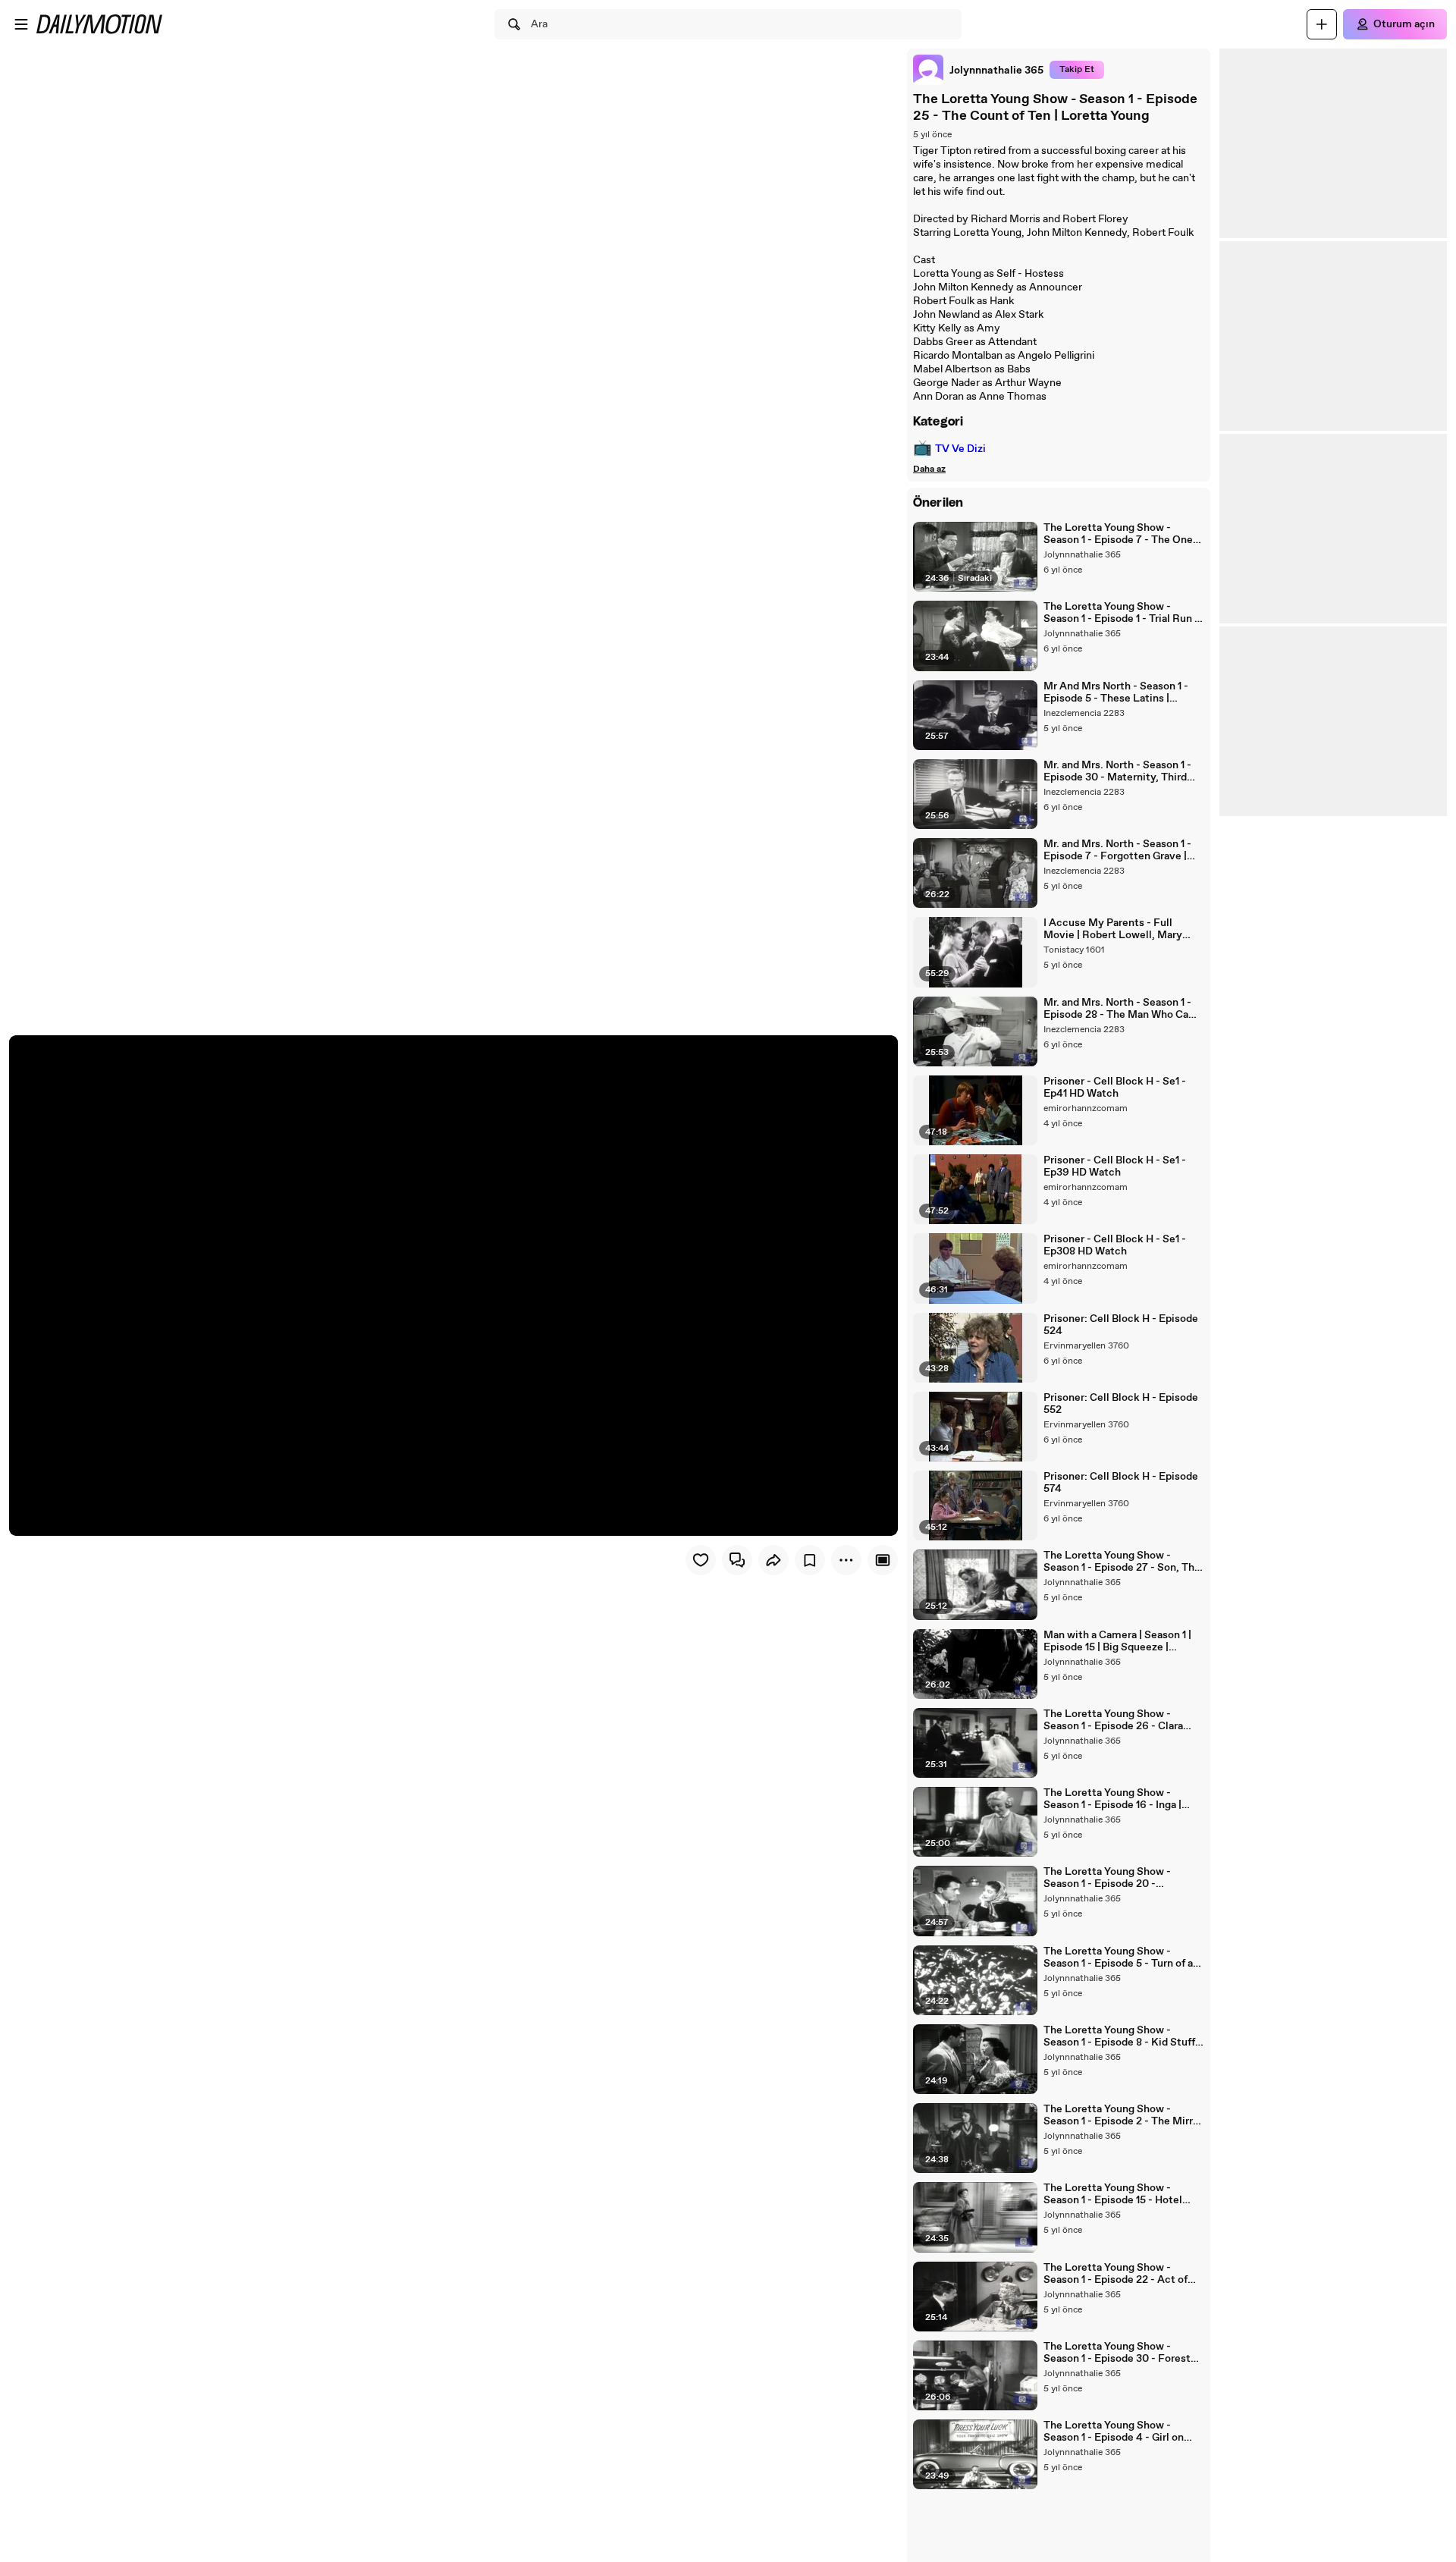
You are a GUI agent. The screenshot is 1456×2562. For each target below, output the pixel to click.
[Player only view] (883, 1560)
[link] (978, 70)
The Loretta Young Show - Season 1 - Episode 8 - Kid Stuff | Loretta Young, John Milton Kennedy (1122, 2036)
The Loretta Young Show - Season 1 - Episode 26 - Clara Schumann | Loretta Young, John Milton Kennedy (1122, 1720)
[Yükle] (1322, 24)
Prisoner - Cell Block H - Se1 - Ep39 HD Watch (1115, 1166)
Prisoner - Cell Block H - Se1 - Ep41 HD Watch (1115, 1088)
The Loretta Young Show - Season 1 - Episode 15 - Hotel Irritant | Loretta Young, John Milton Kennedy (1113, 2194)
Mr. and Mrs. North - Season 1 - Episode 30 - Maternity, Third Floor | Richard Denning (1117, 771)
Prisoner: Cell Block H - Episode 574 (1121, 1483)
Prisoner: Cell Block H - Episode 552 (1121, 1404)
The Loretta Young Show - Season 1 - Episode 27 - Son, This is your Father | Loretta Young (1123, 1562)
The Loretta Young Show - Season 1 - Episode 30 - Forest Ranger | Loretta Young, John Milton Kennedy (1117, 2353)
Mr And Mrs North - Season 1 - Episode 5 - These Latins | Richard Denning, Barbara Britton (1123, 692)
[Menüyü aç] (21, 24)
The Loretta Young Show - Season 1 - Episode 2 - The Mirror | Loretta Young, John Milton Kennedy (1123, 2115)
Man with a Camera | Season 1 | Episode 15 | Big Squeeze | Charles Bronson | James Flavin (1119, 1641)
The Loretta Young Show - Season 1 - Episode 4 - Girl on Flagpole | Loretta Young (1114, 2432)
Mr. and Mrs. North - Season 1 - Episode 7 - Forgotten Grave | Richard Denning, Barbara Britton (1123, 850)
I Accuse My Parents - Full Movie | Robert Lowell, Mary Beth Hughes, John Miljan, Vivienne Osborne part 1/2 (1113, 929)
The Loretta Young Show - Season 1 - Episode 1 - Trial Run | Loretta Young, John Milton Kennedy (1120, 613)
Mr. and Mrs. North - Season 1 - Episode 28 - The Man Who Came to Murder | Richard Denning (1124, 1009)
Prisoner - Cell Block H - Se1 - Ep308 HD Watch (1115, 1245)
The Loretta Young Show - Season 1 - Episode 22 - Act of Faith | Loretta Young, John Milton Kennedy (1116, 2274)
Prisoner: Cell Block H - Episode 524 (1121, 1325)
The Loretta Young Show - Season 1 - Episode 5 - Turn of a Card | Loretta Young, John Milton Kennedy (1118, 1958)
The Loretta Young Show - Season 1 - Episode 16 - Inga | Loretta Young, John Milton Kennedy (1112, 1799)
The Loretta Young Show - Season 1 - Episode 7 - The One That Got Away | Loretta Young (1119, 534)
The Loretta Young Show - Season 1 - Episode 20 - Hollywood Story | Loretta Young (1123, 1878)
